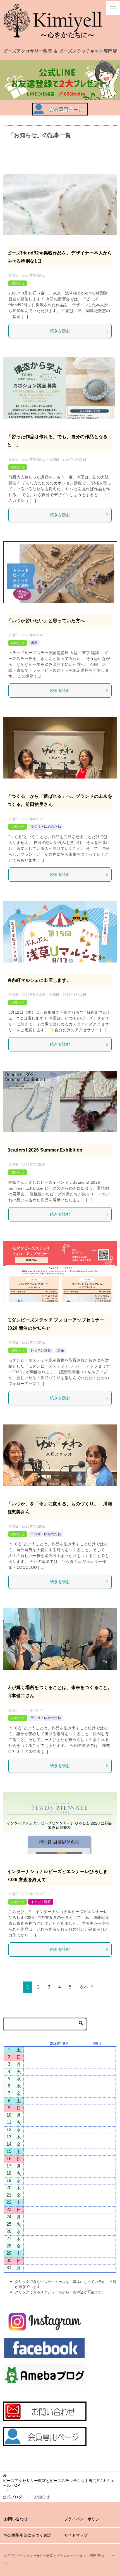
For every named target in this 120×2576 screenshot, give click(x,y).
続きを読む (60, 331)
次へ (84, 1987)
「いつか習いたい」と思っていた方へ (46, 621)
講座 (34, 643)
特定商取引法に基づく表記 (28, 2535)
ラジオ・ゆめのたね (46, 827)
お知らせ (18, 283)
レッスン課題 (41, 1350)
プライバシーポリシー (84, 2519)
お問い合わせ (16, 2519)
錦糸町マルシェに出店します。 (39, 980)
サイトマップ (76, 2535)
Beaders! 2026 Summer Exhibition (45, 1150)
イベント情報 (41, 1902)
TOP (59, 2483)
